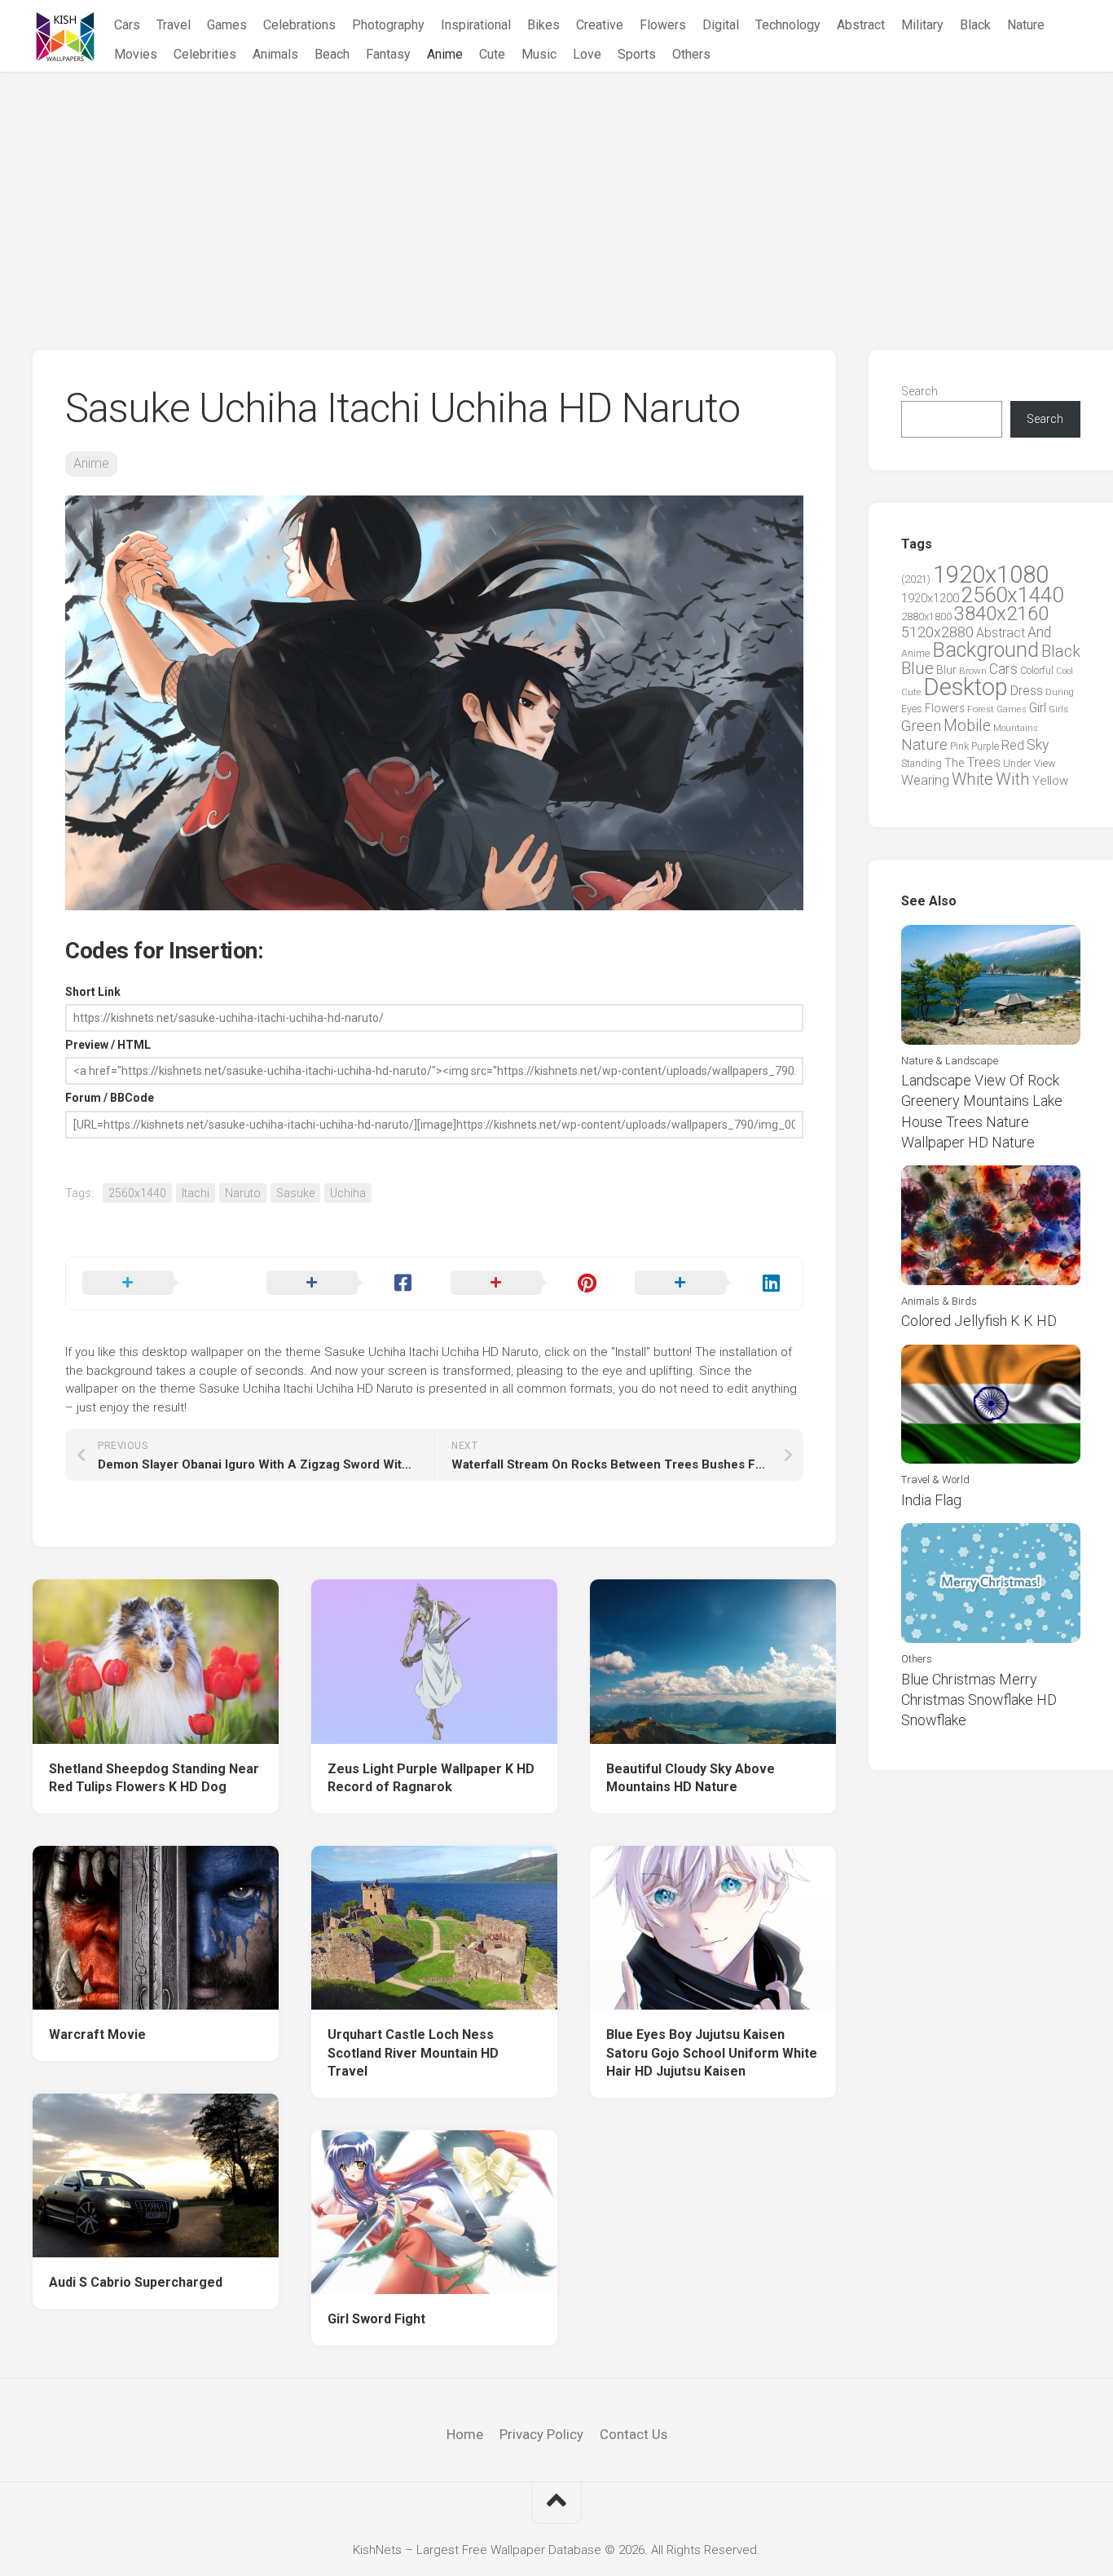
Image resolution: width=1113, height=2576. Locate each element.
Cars (127, 25)
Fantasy (388, 54)
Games (227, 25)
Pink (959, 746)
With (1013, 779)
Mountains (1016, 728)
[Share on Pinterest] (526, 1284)
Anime (445, 54)
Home (465, 2434)
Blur (946, 670)
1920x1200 (930, 598)
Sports (637, 54)
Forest (981, 709)
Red (1013, 745)
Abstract (861, 25)
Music (539, 54)
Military (922, 25)
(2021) (916, 579)
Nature (1026, 25)
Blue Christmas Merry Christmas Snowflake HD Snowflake (979, 1700)
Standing (922, 763)
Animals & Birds (939, 1301)
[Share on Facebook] (342, 1284)
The (954, 763)
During (1060, 692)
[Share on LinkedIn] (710, 1284)
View (1045, 763)
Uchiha (348, 1193)
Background (985, 650)
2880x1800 (926, 616)
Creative (600, 25)
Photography (388, 25)
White (972, 779)
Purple (985, 746)
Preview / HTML (108, 1045)
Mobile (967, 726)
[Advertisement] (556, 195)
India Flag (931, 1500)
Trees (983, 762)
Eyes (912, 709)
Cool (1065, 671)
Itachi (196, 1193)
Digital (721, 25)
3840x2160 (1001, 614)
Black (975, 25)
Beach (332, 54)
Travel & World (935, 1480)
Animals (275, 54)
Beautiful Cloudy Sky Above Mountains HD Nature (691, 1778)
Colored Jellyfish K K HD (979, 1321)
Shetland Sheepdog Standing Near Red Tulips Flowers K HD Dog (154, 1778)
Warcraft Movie (97, 2034)
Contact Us (633, 2434)
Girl (1038, 708)
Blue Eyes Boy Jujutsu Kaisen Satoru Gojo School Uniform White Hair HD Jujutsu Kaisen (712, 2053)
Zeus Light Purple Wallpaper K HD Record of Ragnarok (431, 1778)
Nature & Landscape (950, 1061)
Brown (973, 671)
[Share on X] (158, 1284)
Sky (1038, 745)
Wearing (925, 780)
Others (691, 54)
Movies (136, 54)
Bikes (543, 25)
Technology (788, 25)
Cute (492, 54)
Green (921, 726)
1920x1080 (991, 575)
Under (1017, 763)
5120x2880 (937, 632)
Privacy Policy (541, 2434)
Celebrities (205, 54)
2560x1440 (137, 1193)
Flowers (663, 25)
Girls (1058, 709)
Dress (1027, 691)
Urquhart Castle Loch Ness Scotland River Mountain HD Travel (413, 2053)
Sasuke (295, 1193)
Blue (917, 668)
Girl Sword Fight (376, 2319)
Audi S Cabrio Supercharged (136, 2282)
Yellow (1050, 781)
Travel (174, 25)
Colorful (1037, 671)
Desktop (966, 687)
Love (587, 54)
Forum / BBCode (110, 1098)
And (1039, 632)
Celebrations (299, 25)
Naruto (243, 1193)
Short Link (93, 992)
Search (919, 391)
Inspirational (476, 25)
